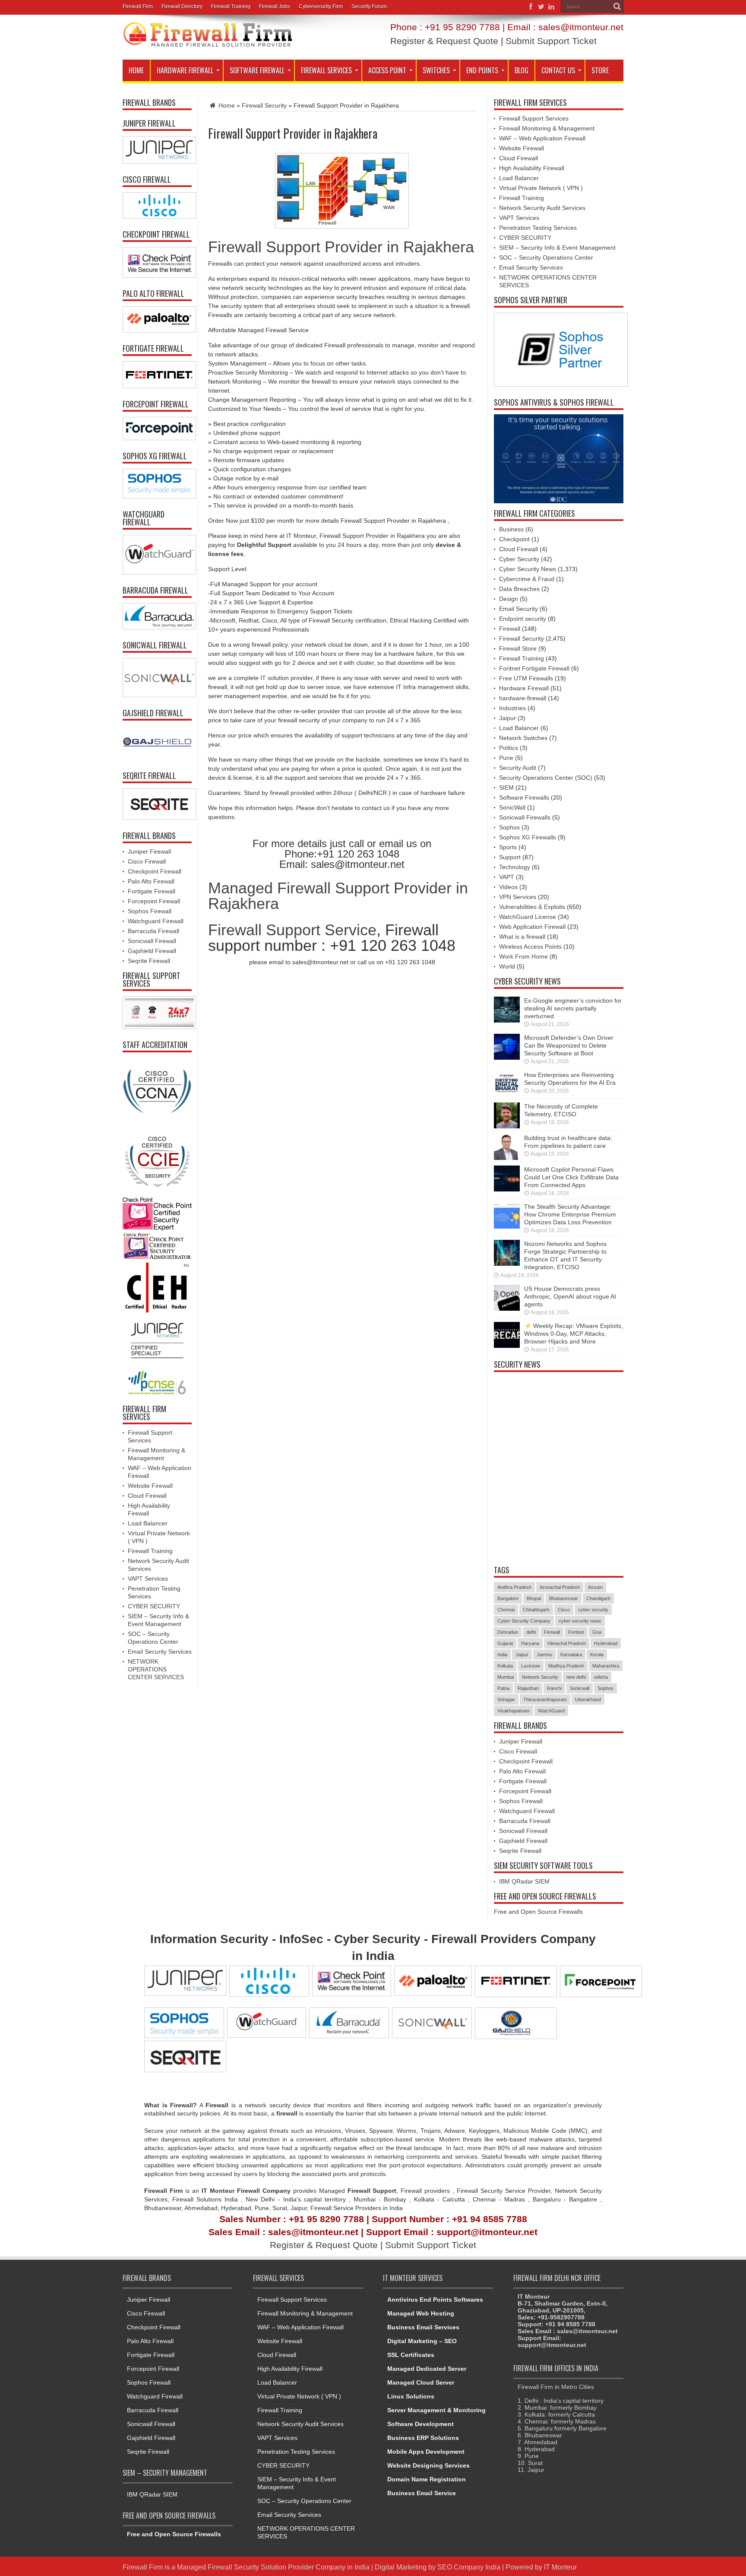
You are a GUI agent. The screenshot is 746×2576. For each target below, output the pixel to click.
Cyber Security (519, 559)
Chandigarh (598, 1598)
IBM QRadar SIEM (524, 1881)
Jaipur (507, 718)
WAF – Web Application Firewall (542, 138)
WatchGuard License (528, 917)
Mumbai (506, 1677)
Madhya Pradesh (566, 1666)
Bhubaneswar (564, 1598)
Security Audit (518, 768)
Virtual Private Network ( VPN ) (541, 188)
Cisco (564, 1610)
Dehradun (508, 1632)
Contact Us (558, 70)
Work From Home (523, 956)
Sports (508, 847)
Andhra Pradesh (514, 1587)
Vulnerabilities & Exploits (532, 907)
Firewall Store (518, 648)
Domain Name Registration (427, 2479)
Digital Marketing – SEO (422, 2341)
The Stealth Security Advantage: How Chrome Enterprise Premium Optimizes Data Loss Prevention (570, 1214)
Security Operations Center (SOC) (546, 778)
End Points (482, 70)
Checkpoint (514, 539)
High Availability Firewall (532, 168)
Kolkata (505, 1666)
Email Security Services (160, 1652)
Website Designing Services (428, 2465)
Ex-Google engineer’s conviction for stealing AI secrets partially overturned (573, 1008)
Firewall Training (231, 6)
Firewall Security (264, 105)
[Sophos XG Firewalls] (157, 484)
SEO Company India (469, 2567)
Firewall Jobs (275, 6)
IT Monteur (560, 2567)
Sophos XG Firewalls (528, 837)
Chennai (506, 1610)
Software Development (420, 2424)
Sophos (509, 827)
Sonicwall (580, 1688)
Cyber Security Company (524, 1621)
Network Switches (523, 738)
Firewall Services (326, 70)
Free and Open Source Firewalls (538, 1912)
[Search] (617, 6)
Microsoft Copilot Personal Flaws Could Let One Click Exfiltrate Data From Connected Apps (571, 1177)
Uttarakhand (588, 1699)
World (507, 966)
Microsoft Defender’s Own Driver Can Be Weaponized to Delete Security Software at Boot (569, 1045)
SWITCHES (436, 70)
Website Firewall (150, 1486)
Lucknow (531, 1666)
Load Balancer (148, 1523)
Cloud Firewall (147, 1496)
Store (600, 70)
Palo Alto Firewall (151, 881)
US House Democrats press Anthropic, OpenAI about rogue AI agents (570, 1296)
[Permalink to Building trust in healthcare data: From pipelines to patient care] (507, 1158)
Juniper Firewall (149, 851)
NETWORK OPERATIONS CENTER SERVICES (156, 1669)
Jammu (544, 1655)
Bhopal (534, 1598)
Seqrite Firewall (149, 961)
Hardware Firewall (185, 70)
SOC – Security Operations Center (546, 257)
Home (136, 70)
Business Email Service (422, 2493)
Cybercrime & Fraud (527, 579)
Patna (503, 1688)
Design (509, 599)
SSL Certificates (411, 2355)
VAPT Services (148, 1579)
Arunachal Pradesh (560, 1587)
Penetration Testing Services (538, 228)
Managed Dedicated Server (427, 2369)
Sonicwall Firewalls (525, 817)
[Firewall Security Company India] (208, 44)
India (502, 1655)
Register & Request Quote (444, 41)
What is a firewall (522, 937)
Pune (506, 758)
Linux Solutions (411, 2396)
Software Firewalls (524, 797)
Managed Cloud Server (421, 2382)
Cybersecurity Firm (321, 6)
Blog (522, 70)
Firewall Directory (182, 6)
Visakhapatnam (514, 1711)
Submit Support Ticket (551, 41)
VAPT (507, 877)
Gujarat (505, 1643)
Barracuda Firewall (153, 931)
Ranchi (554, 1688)
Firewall (510, 629)
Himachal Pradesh (567, 1643)
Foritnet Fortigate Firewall (534, 668)
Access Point (387, 70)
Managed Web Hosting (421, 2313)
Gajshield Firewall (152, 951)
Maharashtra (606, 1666)
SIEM (506, 788)
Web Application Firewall (532, 927)
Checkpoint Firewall (155, 871)
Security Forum (369, 6)
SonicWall (512, 807)
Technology (515, 867)
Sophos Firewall (150, 911)
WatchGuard (551, 1711)
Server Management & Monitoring (436, 2410)
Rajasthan (528, 1688)
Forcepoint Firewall (154, 901)
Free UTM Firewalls (526, 678)
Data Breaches (519, 589)
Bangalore (508, 1598)
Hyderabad (606, 1643)
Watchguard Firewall (156, 921)
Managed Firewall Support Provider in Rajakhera (338, 896)
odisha (601, 1677)
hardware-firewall (523, 698)
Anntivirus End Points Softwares (435, 2300)
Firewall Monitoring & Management (547, 128)
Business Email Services (423, 2327)
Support (510, 857)
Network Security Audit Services (542, 208)
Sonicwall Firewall (152, 941)
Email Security (518, 609)
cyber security (593, 1610)
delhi (531, 1632)
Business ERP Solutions (423, 2438)
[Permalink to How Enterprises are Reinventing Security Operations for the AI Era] (507, 1095)
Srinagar (506, 1699)
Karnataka (571, 1655)
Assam (595, 1587)
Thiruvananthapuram (545, 1699)
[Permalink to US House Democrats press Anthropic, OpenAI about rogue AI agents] (507, 1309)
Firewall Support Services (534, 118)
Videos (508, 887)
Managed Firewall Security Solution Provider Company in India (273, 2567)
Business (511, 529)
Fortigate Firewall (152, 891)
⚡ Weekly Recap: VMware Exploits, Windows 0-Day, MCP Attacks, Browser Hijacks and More (574, 1334)
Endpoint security (523, 619)
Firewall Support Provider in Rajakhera (341, 247)
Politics (509, 748)
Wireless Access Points (530, 947)
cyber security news (580, 1621)
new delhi (576, 1677)
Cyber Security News (528, 569)
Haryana (530, 1643)
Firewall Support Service (292, 930)
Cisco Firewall (147, 861)
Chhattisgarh (536, 1610)
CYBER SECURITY (154, 1606)
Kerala (597, 1655)
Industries (512, 708)
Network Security (540, 1677)
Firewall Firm (138, 6)
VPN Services (518, 897)
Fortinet (576, 1632)
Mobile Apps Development (426, 2452)
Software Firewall (257, 70)
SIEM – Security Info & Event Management (557, 248)
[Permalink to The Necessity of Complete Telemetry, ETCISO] (507, 1126)
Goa (597, 1632)
